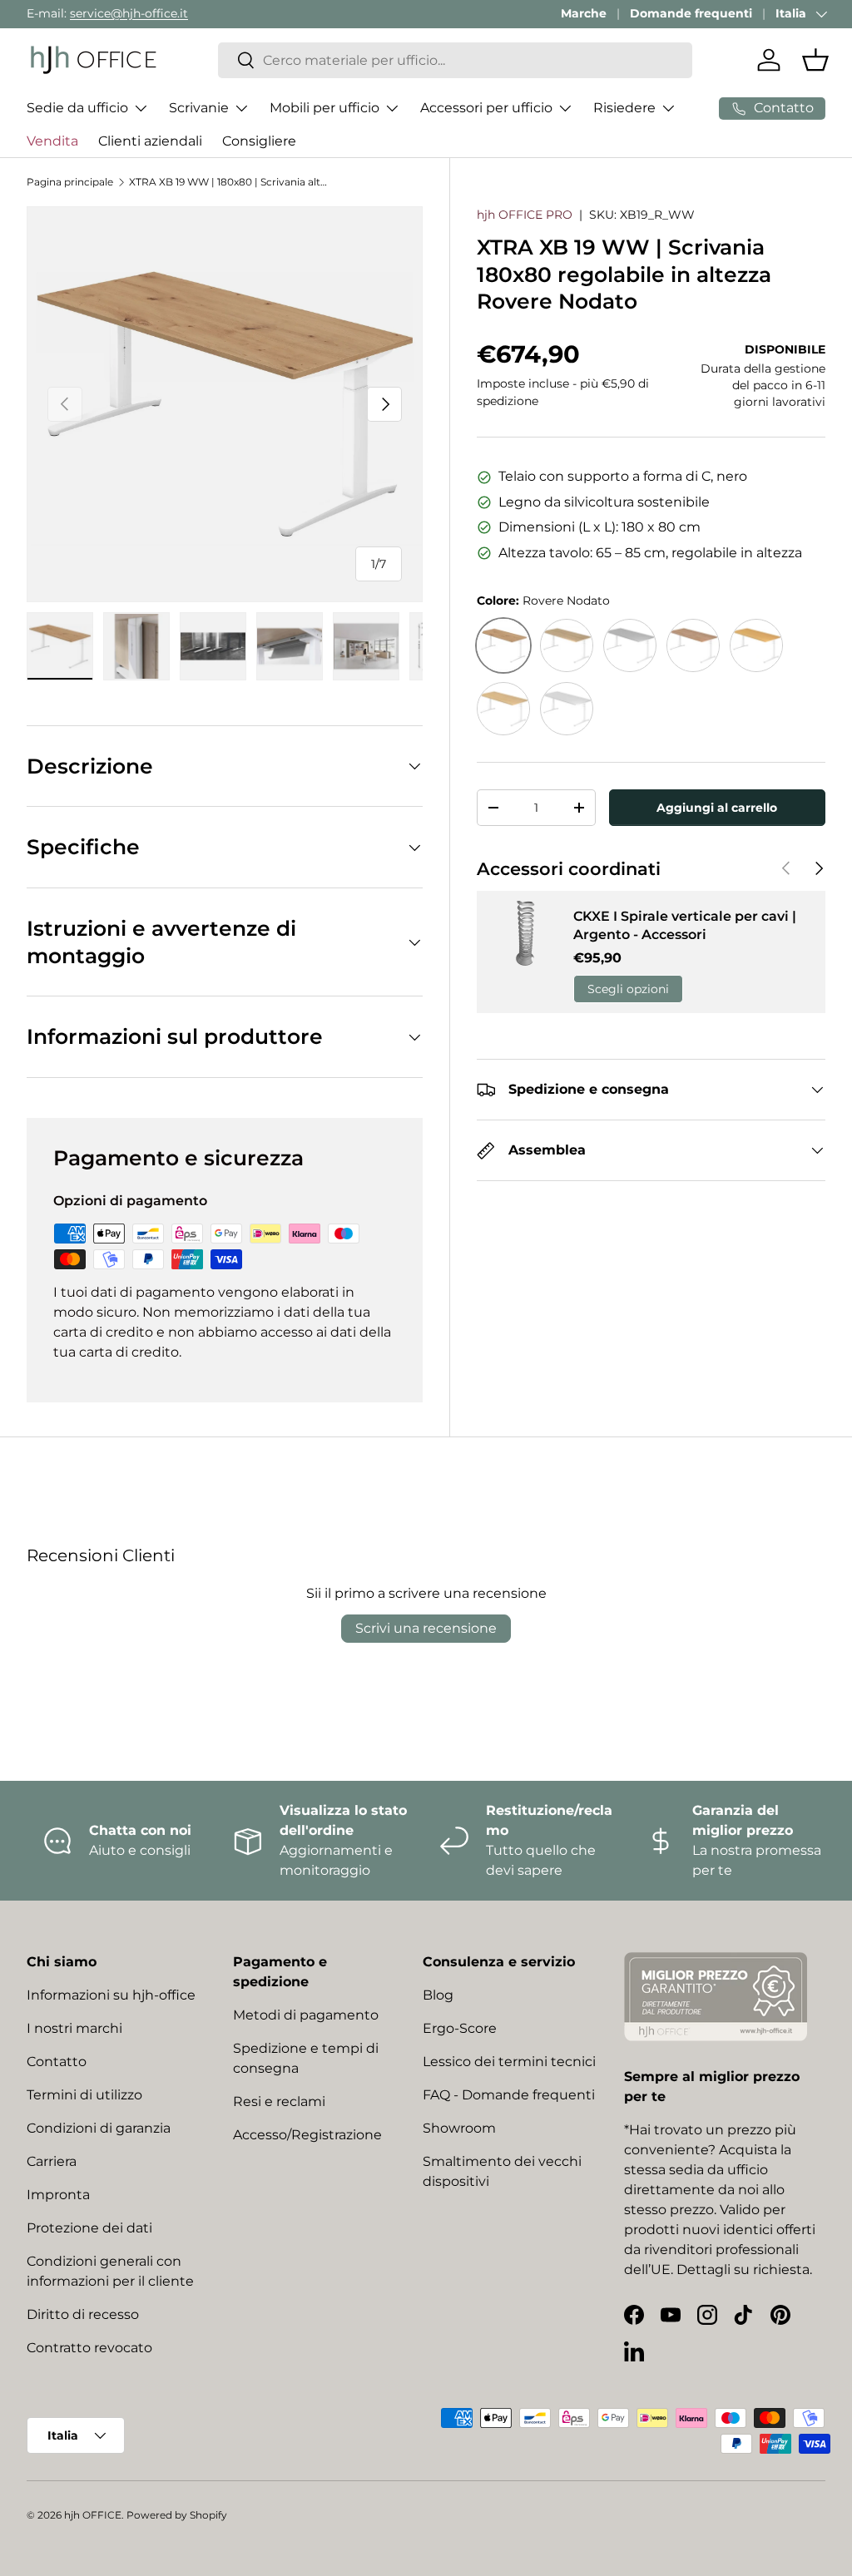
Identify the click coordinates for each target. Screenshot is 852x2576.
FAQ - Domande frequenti (509, 2095)
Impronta (58, 2195)
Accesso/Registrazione (307, 2135)
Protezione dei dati (89, 2228)
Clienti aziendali (150, 141)
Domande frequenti (691, 13)
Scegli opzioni (628, 989)
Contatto (57, 2062)
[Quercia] (567, 645)
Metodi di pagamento (306, 2015)
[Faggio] (756, 645)
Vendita (52, 141)
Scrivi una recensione (426, 1628)
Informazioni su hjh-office (111, 1995)
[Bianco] (567, 709)
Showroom (459, 2128)
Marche (584, 13)
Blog (438, 1995)
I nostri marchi (74, 2028)
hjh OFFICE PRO (525, 215)
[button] (815, 60)
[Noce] (693, 645)
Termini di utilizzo (84, 2095)
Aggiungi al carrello (717, 808)
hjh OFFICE (93, 2515)
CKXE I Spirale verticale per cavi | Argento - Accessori (685, 925)
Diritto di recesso (83, 2314)
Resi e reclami (279, 2101)
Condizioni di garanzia (99, 2128)
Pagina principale (70, 182)
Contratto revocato (89, 2348)
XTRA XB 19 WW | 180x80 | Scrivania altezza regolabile (229, 182)
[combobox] (455, 60)
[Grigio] (630, 645)
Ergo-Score (460, 2028)
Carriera (52, 2161)
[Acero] (503, 709)
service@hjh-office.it (129, 13)
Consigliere (259, 141)
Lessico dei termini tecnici (509, 2062)
